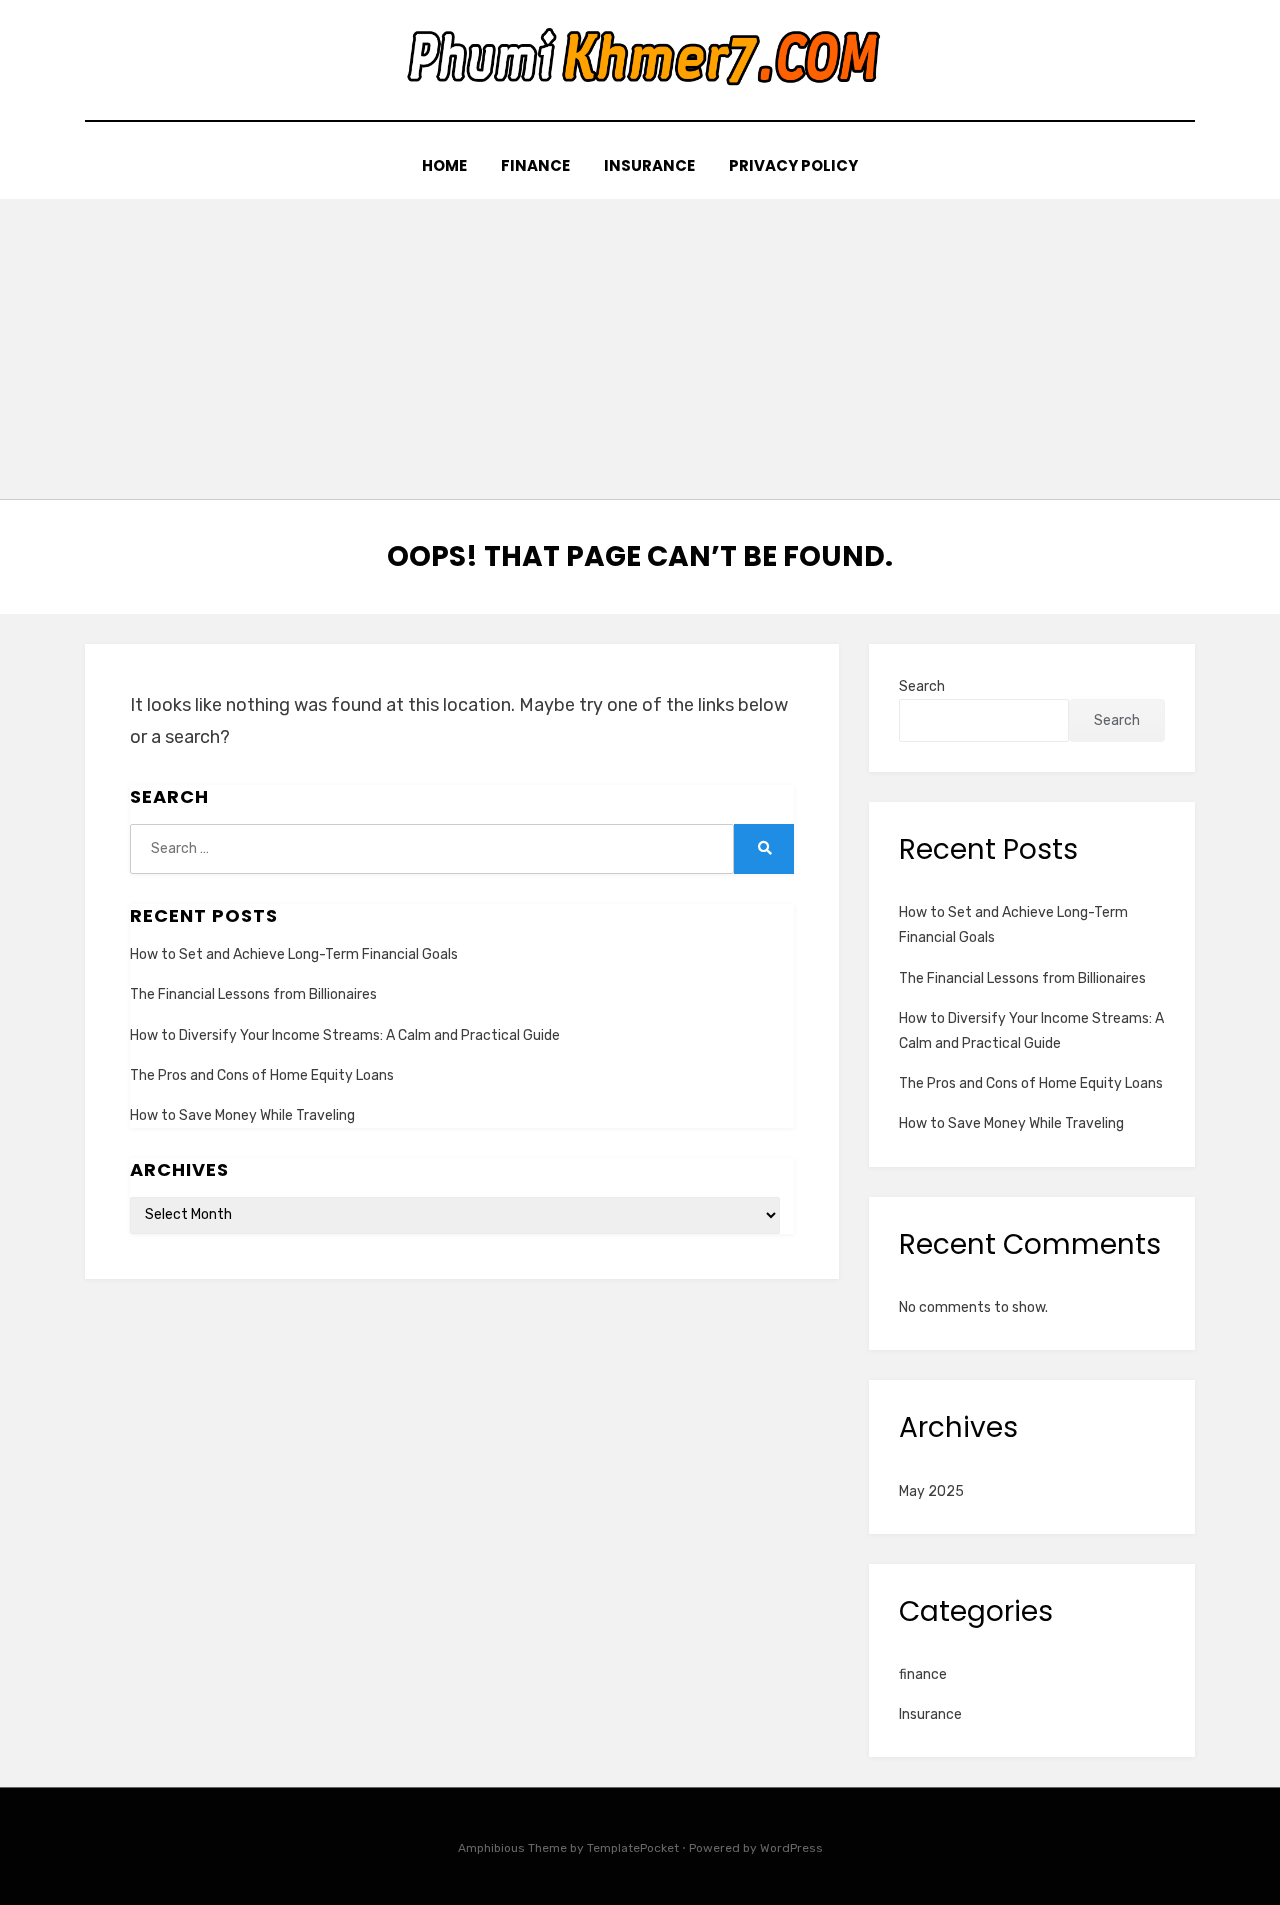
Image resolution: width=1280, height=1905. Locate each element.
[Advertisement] (640, 349)
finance (535, 165)
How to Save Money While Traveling (242, 1115)
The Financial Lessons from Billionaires (253, 994)
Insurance (649, 165)
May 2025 (931, 1491)
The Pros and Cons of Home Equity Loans (262, 1075)
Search (922, 686)
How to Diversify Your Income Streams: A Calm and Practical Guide (345, 1035)
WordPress (791, 1848)
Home (444, 165)
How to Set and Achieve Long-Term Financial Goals (294, 954)
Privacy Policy (793, 165)
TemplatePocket (633, 1848)
